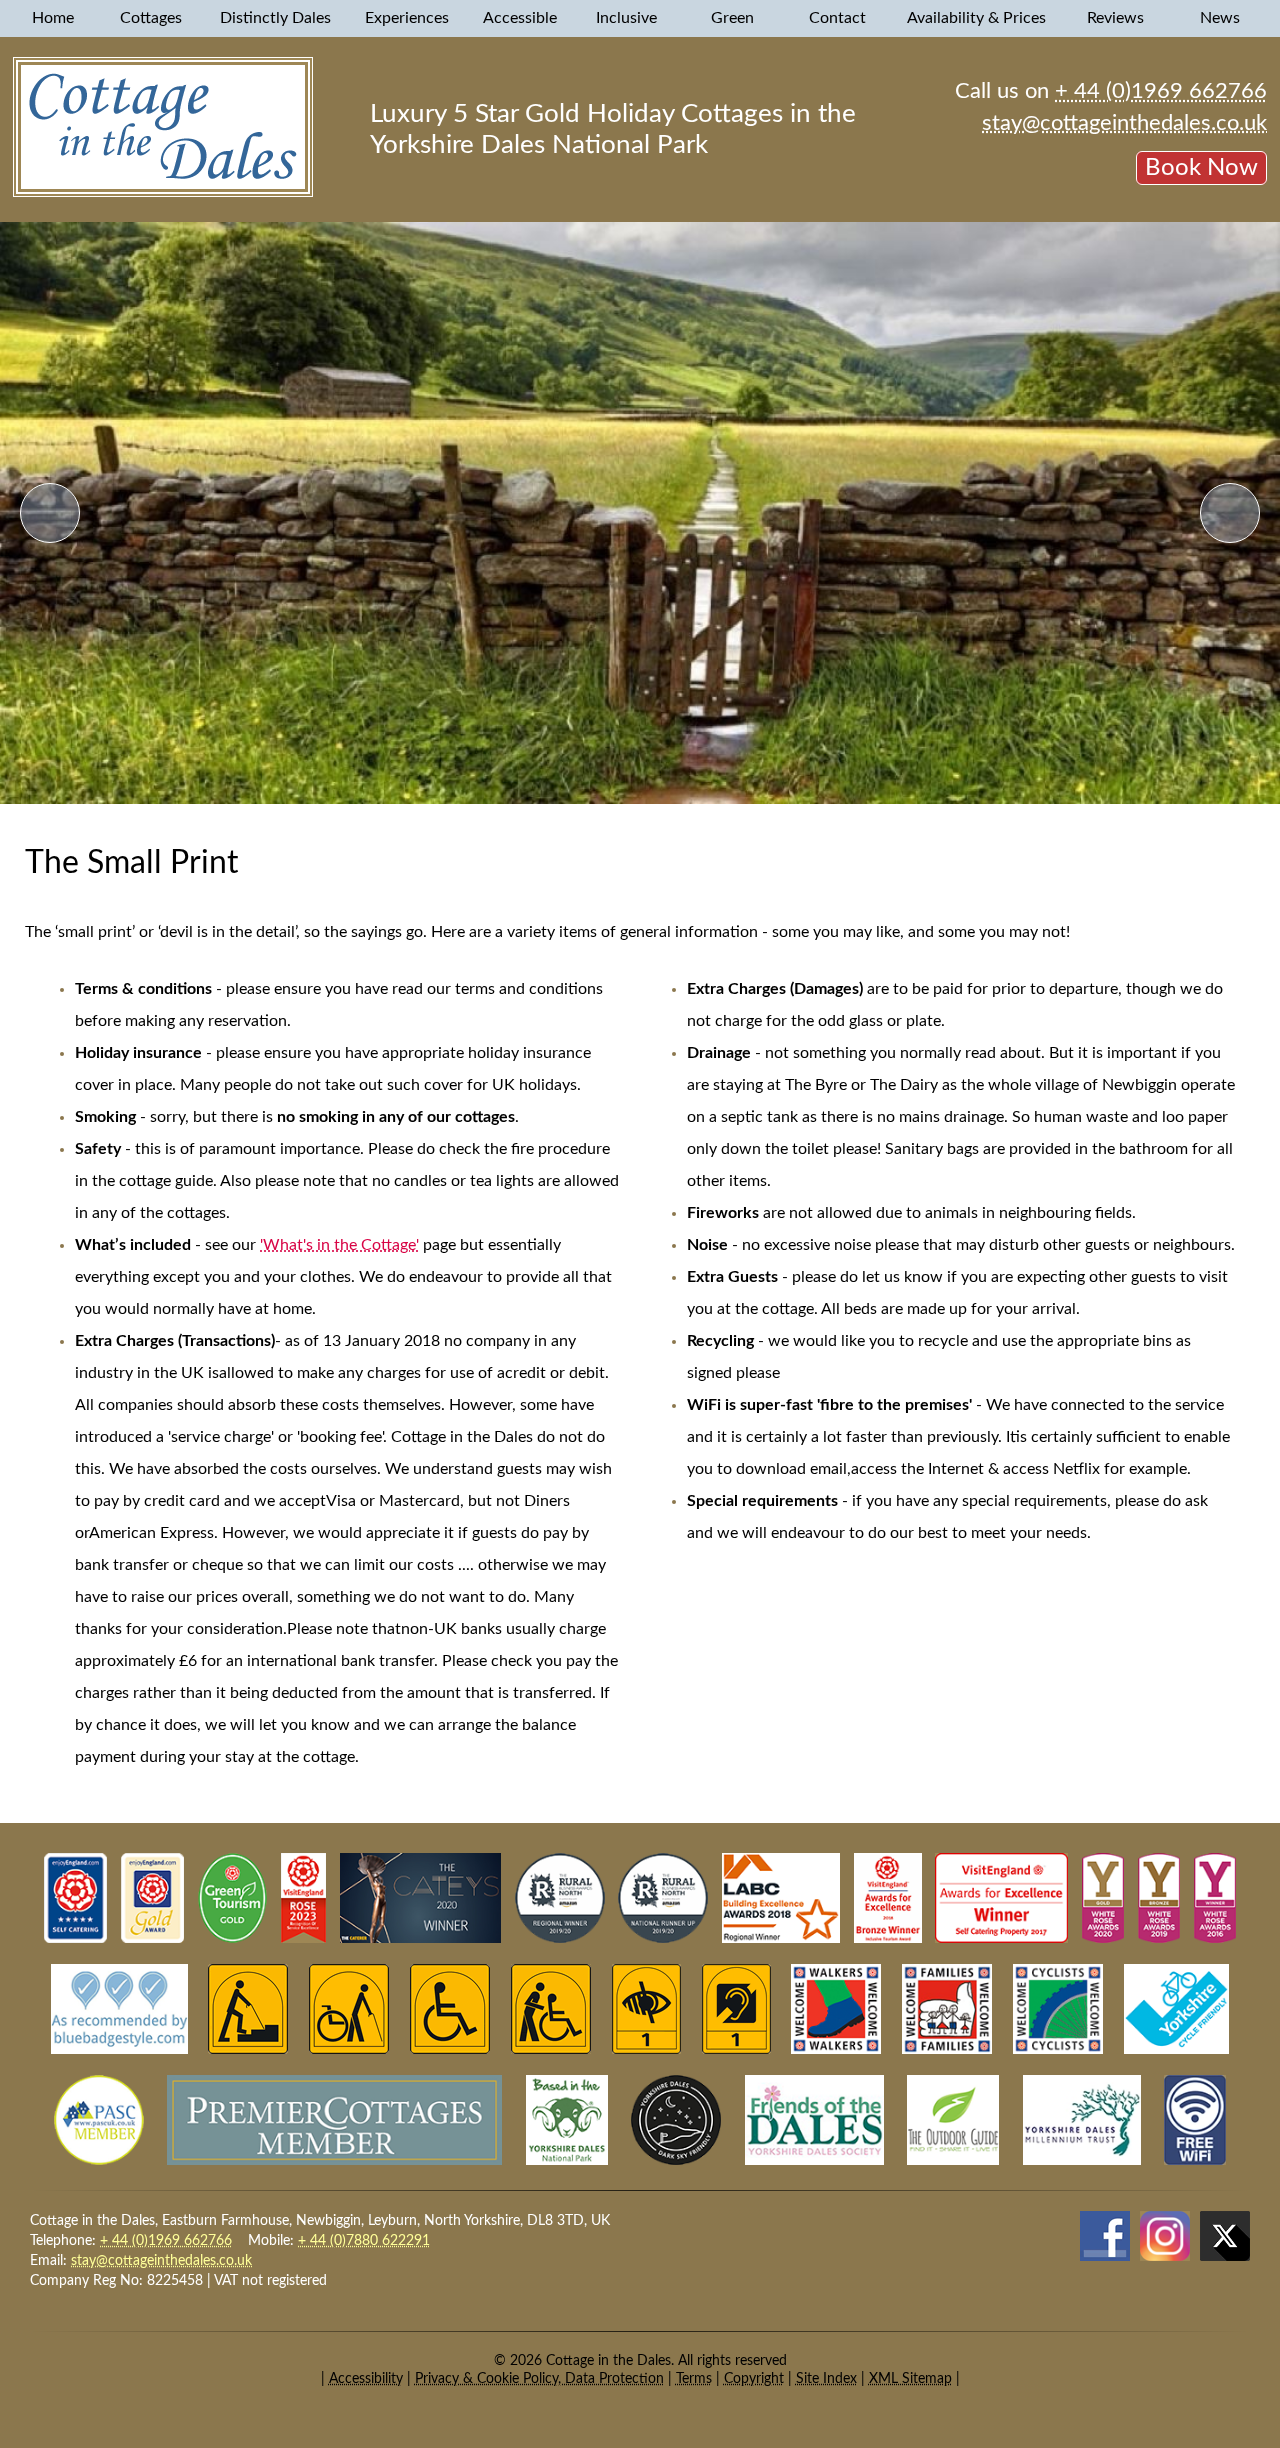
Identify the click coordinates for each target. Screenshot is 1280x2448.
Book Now (1201, 168)
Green (734, 18)
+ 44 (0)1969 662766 (1161, 91)
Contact (839, 18)
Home (53, 18)
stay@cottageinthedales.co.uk (1124, 123)
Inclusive (628, 18)
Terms (694, 2378)
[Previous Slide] (50, 513)
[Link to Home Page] (163, 192)
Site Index (826, 2378)
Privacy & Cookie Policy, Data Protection (539, 2378)
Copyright (754, 2378)
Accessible (522, 18)
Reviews (1117, 18)
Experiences (409, 18)
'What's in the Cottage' (339, 1245)
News (1222, 18)
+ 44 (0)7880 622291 (364, 2240)
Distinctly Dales (277, 18)
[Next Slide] (1230, 513)
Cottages (153, 18)
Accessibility (366, 2378)
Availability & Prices (978, 18)
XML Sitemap (910, 2378)
